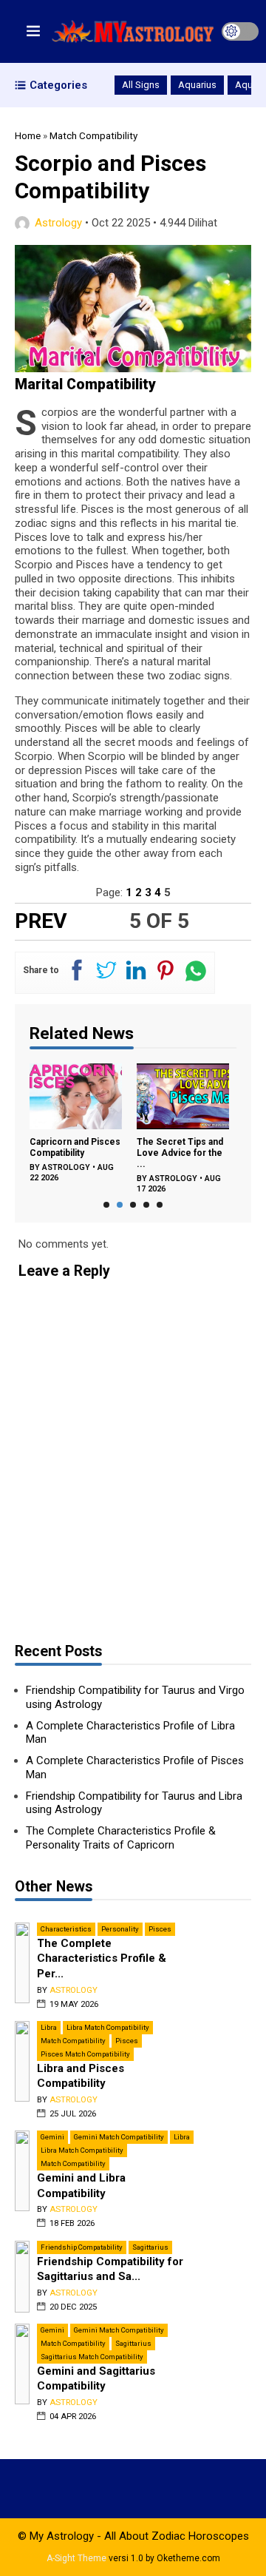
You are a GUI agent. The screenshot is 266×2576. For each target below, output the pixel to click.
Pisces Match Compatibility (85, 2054)
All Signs (141, 85)
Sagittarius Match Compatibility (92, 2357)
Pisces (160, 1929)
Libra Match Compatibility (108, 2027)
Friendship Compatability (82, 2247)
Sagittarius (150, 2247)
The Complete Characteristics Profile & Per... (102, 1958)
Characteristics (66, 1929)
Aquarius (197, 85)
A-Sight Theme (76, 2558)
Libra (49, 2027)
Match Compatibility (73, 2041)
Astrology (58, 223)
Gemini (52, 2137)
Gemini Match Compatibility (119, 2137)
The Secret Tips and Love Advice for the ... (136, 1153)
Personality (120, 1929)
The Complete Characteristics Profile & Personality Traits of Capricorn (121, 1838)
